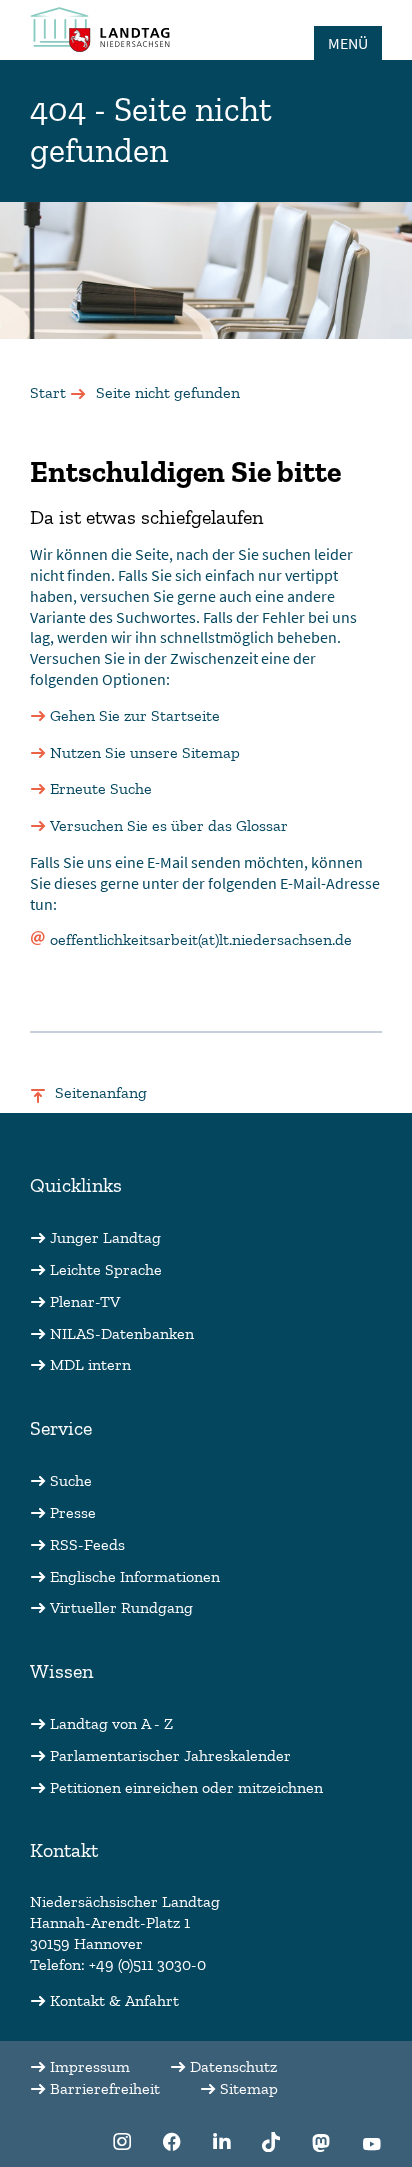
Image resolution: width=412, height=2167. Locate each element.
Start (48, 392)
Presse (73, 1512)
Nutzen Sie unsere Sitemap (145, 752)
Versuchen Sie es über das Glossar (169, 825)
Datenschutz (233, 2066)
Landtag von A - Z (111, 1723)
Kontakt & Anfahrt (114, 2000)
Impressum (90, 2066)
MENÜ (348, 43)
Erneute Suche (101, 788)
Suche (71, 1480)
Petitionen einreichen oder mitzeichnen (186, 1787)
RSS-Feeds (87, 1544)
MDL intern (90, 1364)
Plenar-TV (85, 1301)
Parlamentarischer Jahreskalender (170, 1755)
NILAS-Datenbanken (122, 1333)
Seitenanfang (101, 1092)
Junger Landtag (105, 1237)
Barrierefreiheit (105, 2088)
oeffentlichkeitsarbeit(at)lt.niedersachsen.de (201, 939)
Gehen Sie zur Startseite (135, 715)
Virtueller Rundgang (121, 1607)
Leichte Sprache (106, 1269)
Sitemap (249, 2088)
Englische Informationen (135, 1576)
